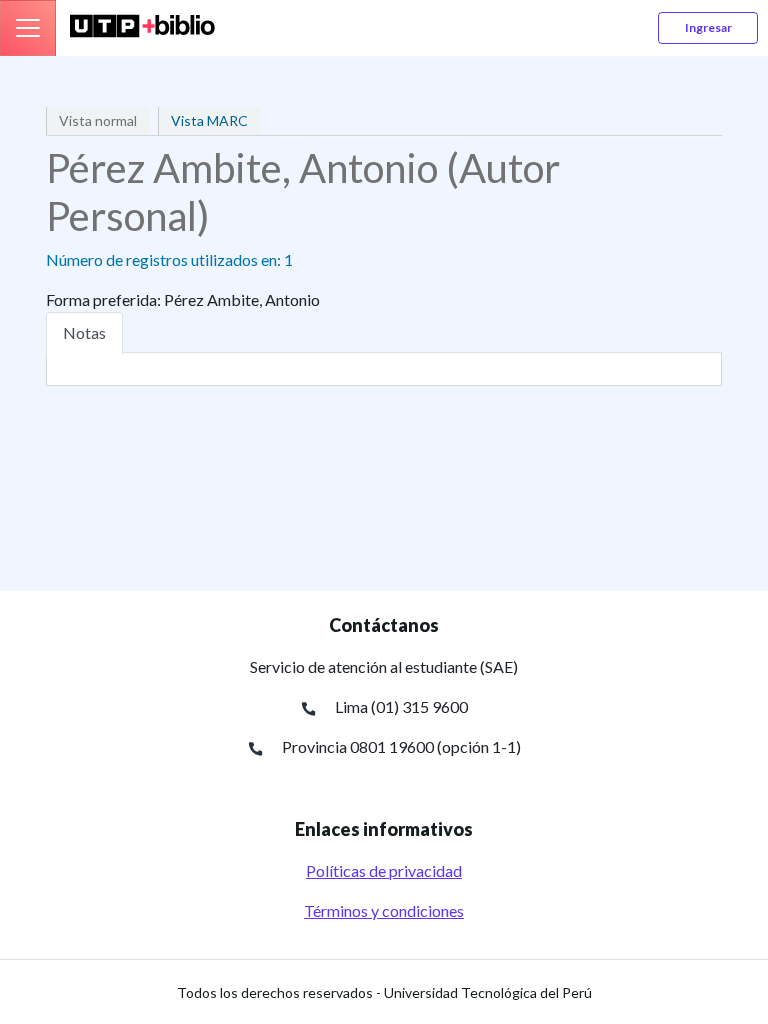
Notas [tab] (84, 332)
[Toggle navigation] (28, 28)
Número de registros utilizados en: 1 (169, 259)
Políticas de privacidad (384, 870)
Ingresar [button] (708, 27)
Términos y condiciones (384, 910)
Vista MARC (209, 120)
